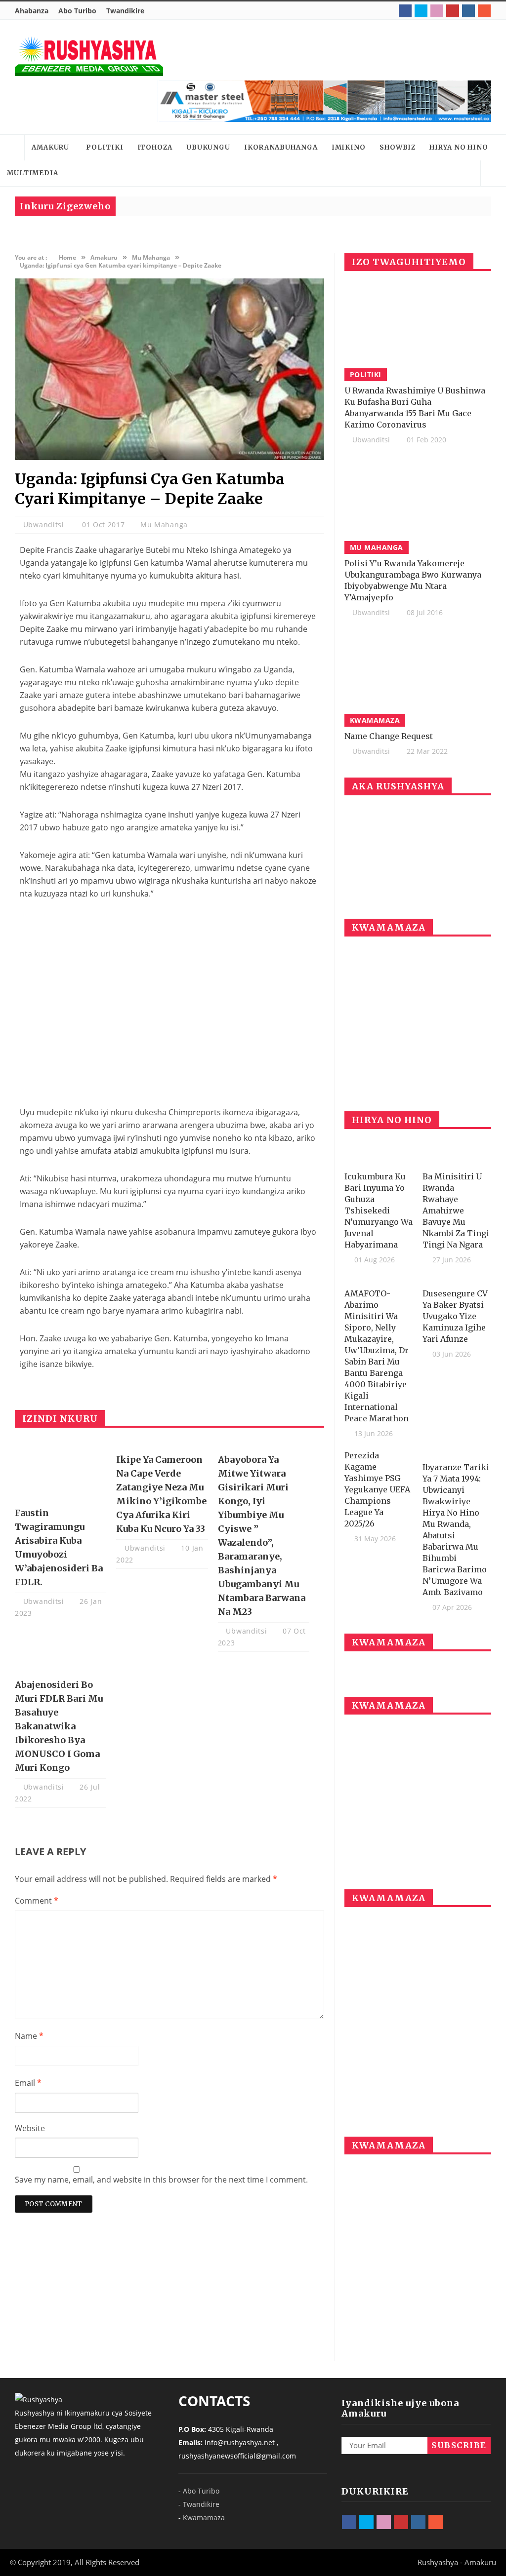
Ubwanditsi (45, 525)
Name (29, 2036)
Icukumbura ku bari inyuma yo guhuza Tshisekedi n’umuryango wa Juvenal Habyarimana (379, 1210)
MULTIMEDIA (33, 173)
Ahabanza (32, 11)
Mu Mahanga (164, 525)
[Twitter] (421, 11)
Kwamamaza (204, 2517)
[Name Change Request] (418, 678)
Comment (37, 1901)
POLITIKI (105, 147)
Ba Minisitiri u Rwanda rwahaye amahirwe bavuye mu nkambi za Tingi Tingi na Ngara (456, 1210)
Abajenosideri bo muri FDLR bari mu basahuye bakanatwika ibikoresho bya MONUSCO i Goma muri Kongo (59, 1726)
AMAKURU (50, 147)
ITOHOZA (155, 147)
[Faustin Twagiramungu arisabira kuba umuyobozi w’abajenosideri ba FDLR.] (61, 1471)
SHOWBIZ (398, 147)
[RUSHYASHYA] (89, 56)
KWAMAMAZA (375, 720)
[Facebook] (405, 11)
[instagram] (468, 11)
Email (28, 2083)
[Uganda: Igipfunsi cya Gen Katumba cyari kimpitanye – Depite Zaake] (169, 457)
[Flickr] (437, 11)
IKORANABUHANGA (281, 147)
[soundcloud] (484, 11)
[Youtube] (453, 11)
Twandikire (125, 11)
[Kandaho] (324, 101)
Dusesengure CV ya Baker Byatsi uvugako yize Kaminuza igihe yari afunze (455, 1316)
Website (30, 2128)
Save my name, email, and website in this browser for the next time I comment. (161, 2180)
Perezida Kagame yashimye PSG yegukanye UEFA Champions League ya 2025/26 (377, 1489)
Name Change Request (389, 736)
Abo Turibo (77, 11)
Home (12, 148)
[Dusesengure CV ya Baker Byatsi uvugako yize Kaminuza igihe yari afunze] (457, 1280)
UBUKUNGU (208, 147)
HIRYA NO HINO (459, 147)
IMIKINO (349, 147)
